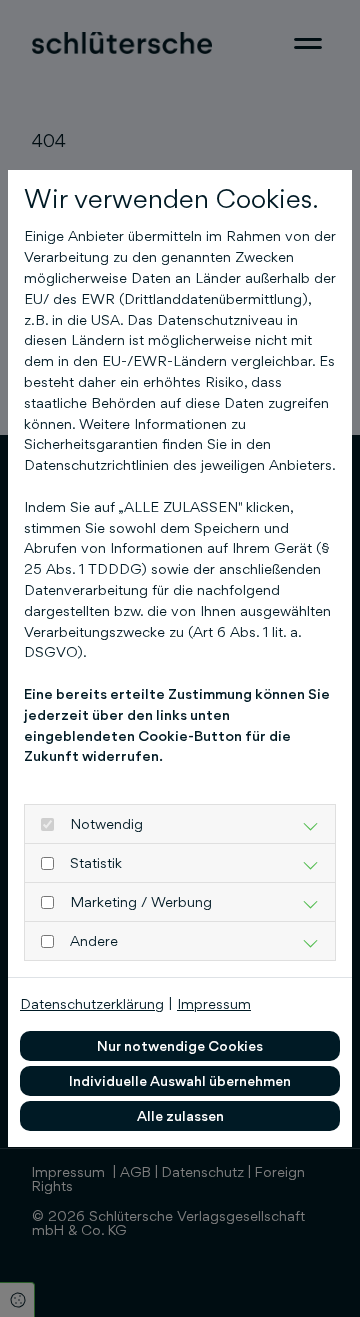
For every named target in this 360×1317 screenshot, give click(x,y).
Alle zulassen (180, 1115)
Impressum (214, 1003)
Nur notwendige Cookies (180, 1045)
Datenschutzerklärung (92, 1003)
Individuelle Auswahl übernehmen (180, 1080)
